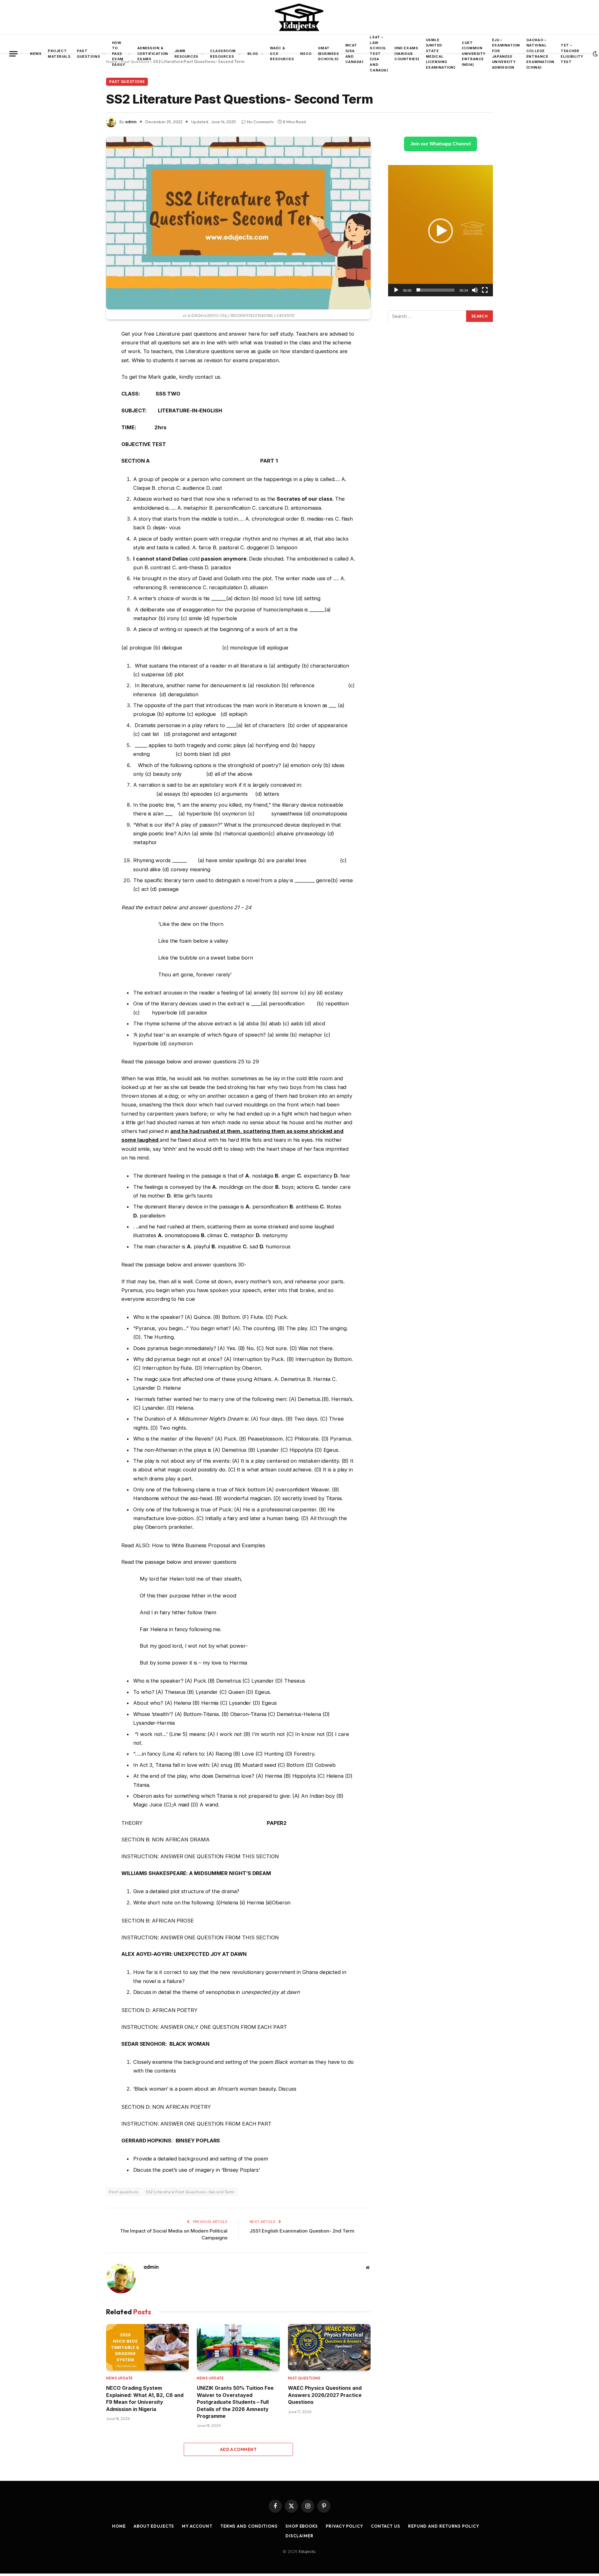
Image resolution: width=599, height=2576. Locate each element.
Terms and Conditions (249, 2526)
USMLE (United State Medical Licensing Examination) (441, 54)
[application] (441, 231)
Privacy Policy (344, 2526)
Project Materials (59, 54)
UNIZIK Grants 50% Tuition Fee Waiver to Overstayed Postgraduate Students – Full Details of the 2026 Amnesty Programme (235, 2402)
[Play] (396, 290)
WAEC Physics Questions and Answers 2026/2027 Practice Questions (325, 2395)
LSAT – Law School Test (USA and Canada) (379, 54)
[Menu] (13, 54)
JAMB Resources (186, 54)
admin (131, 122)
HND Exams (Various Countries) (407, 53)
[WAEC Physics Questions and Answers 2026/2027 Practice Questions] (329, 2347)
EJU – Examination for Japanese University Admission (506, 54)
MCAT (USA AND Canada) (355, 53)
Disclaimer (299, 2536)
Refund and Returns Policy (444, 2526)
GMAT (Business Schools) (329, 53)
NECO (306, 54)
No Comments (260, 122)
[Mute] (475, 290)
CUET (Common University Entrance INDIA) (474, 54)
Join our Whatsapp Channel (441, 144)
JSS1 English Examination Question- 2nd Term (302, 2231)
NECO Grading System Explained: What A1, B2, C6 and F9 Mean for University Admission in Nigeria (145, 2398)
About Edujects (154, 2526)
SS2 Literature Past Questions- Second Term (190, 2192)
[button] (441, 231)
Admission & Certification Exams (153, 53)
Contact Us (386, 2526)
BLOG (253, 54)
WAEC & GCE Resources (282, 53)
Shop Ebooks (302, 2526)
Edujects (307, 2551)
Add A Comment (238, 2449)
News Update (119, 2378)
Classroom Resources (223, 54)
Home (119, 2526)
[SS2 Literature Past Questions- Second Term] (238, 223)
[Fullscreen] (485, 290)
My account (197, 2526)
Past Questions (88, 54)
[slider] (436, 290)
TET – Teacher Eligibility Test (572, 53)
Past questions (124, 2192)
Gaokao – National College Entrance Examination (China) (540, 54)
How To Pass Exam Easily (119, 54)
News (36, 54)
